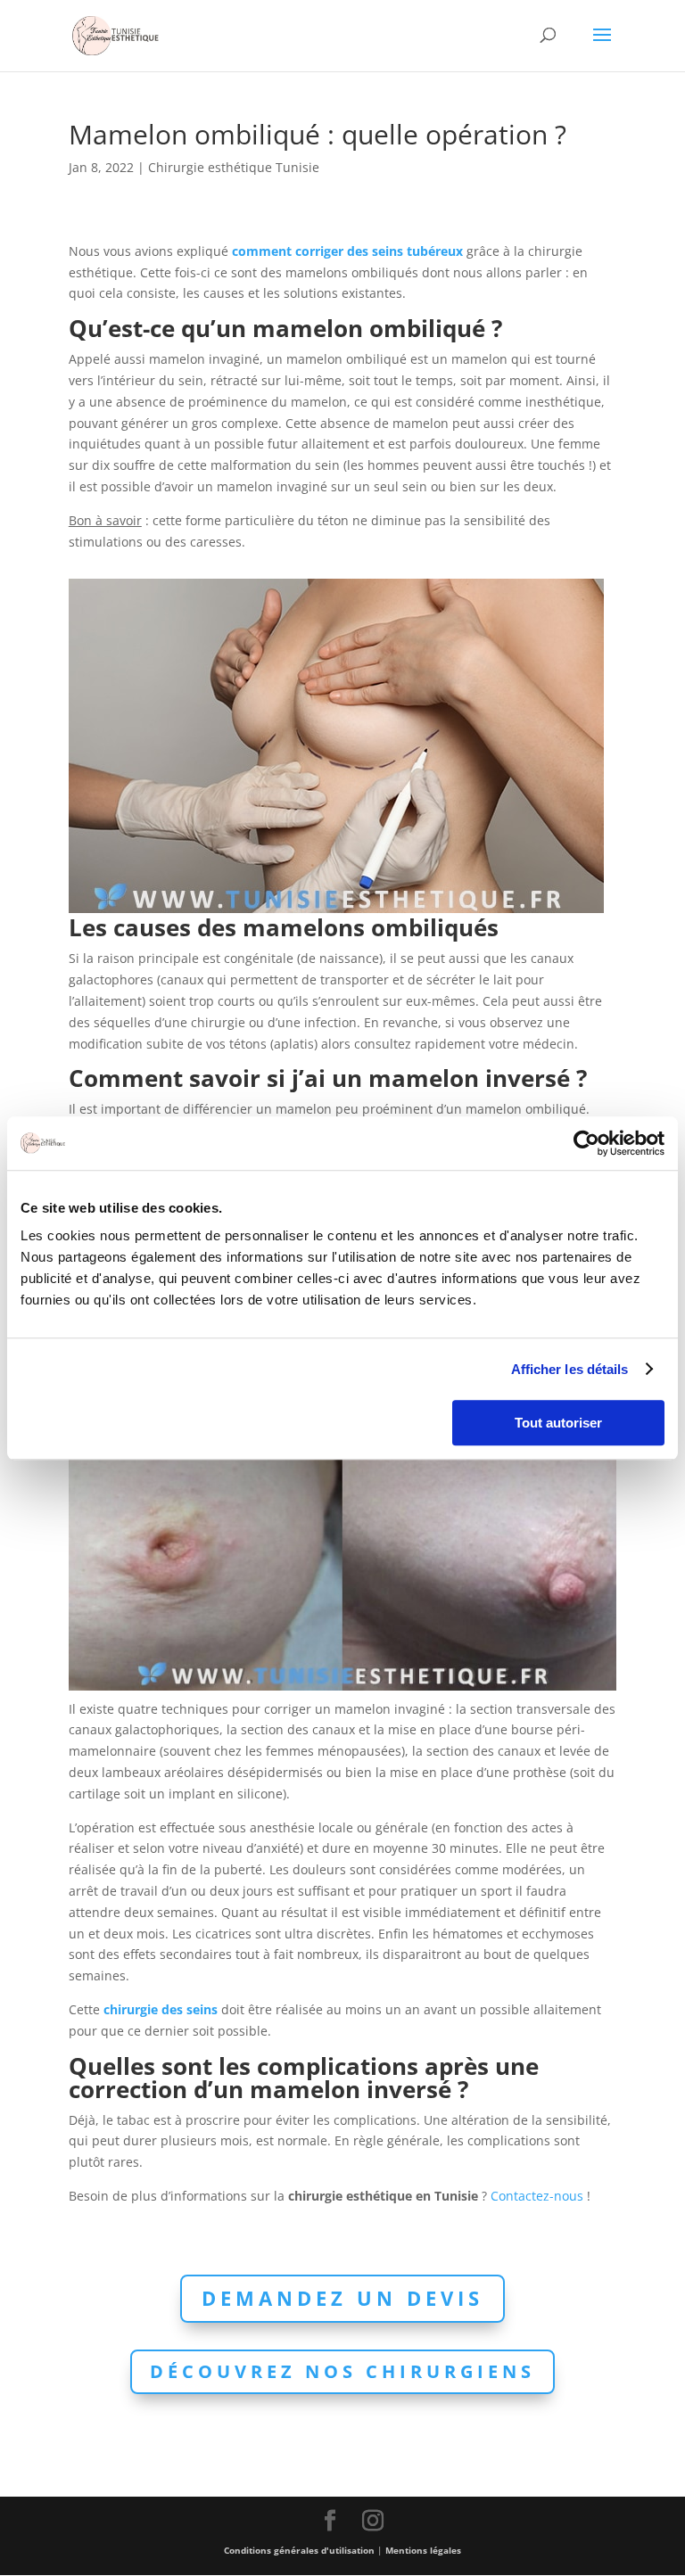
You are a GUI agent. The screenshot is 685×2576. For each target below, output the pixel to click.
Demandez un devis (342, 2298)
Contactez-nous (537, 2196)
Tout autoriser (558, 1423)
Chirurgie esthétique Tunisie (234, 167)
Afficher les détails (570, 1369)
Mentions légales (423, 2550)
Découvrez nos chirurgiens (342, 2371)
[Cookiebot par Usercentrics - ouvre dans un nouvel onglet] (586, 1143)
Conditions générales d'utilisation (299, 2550)
